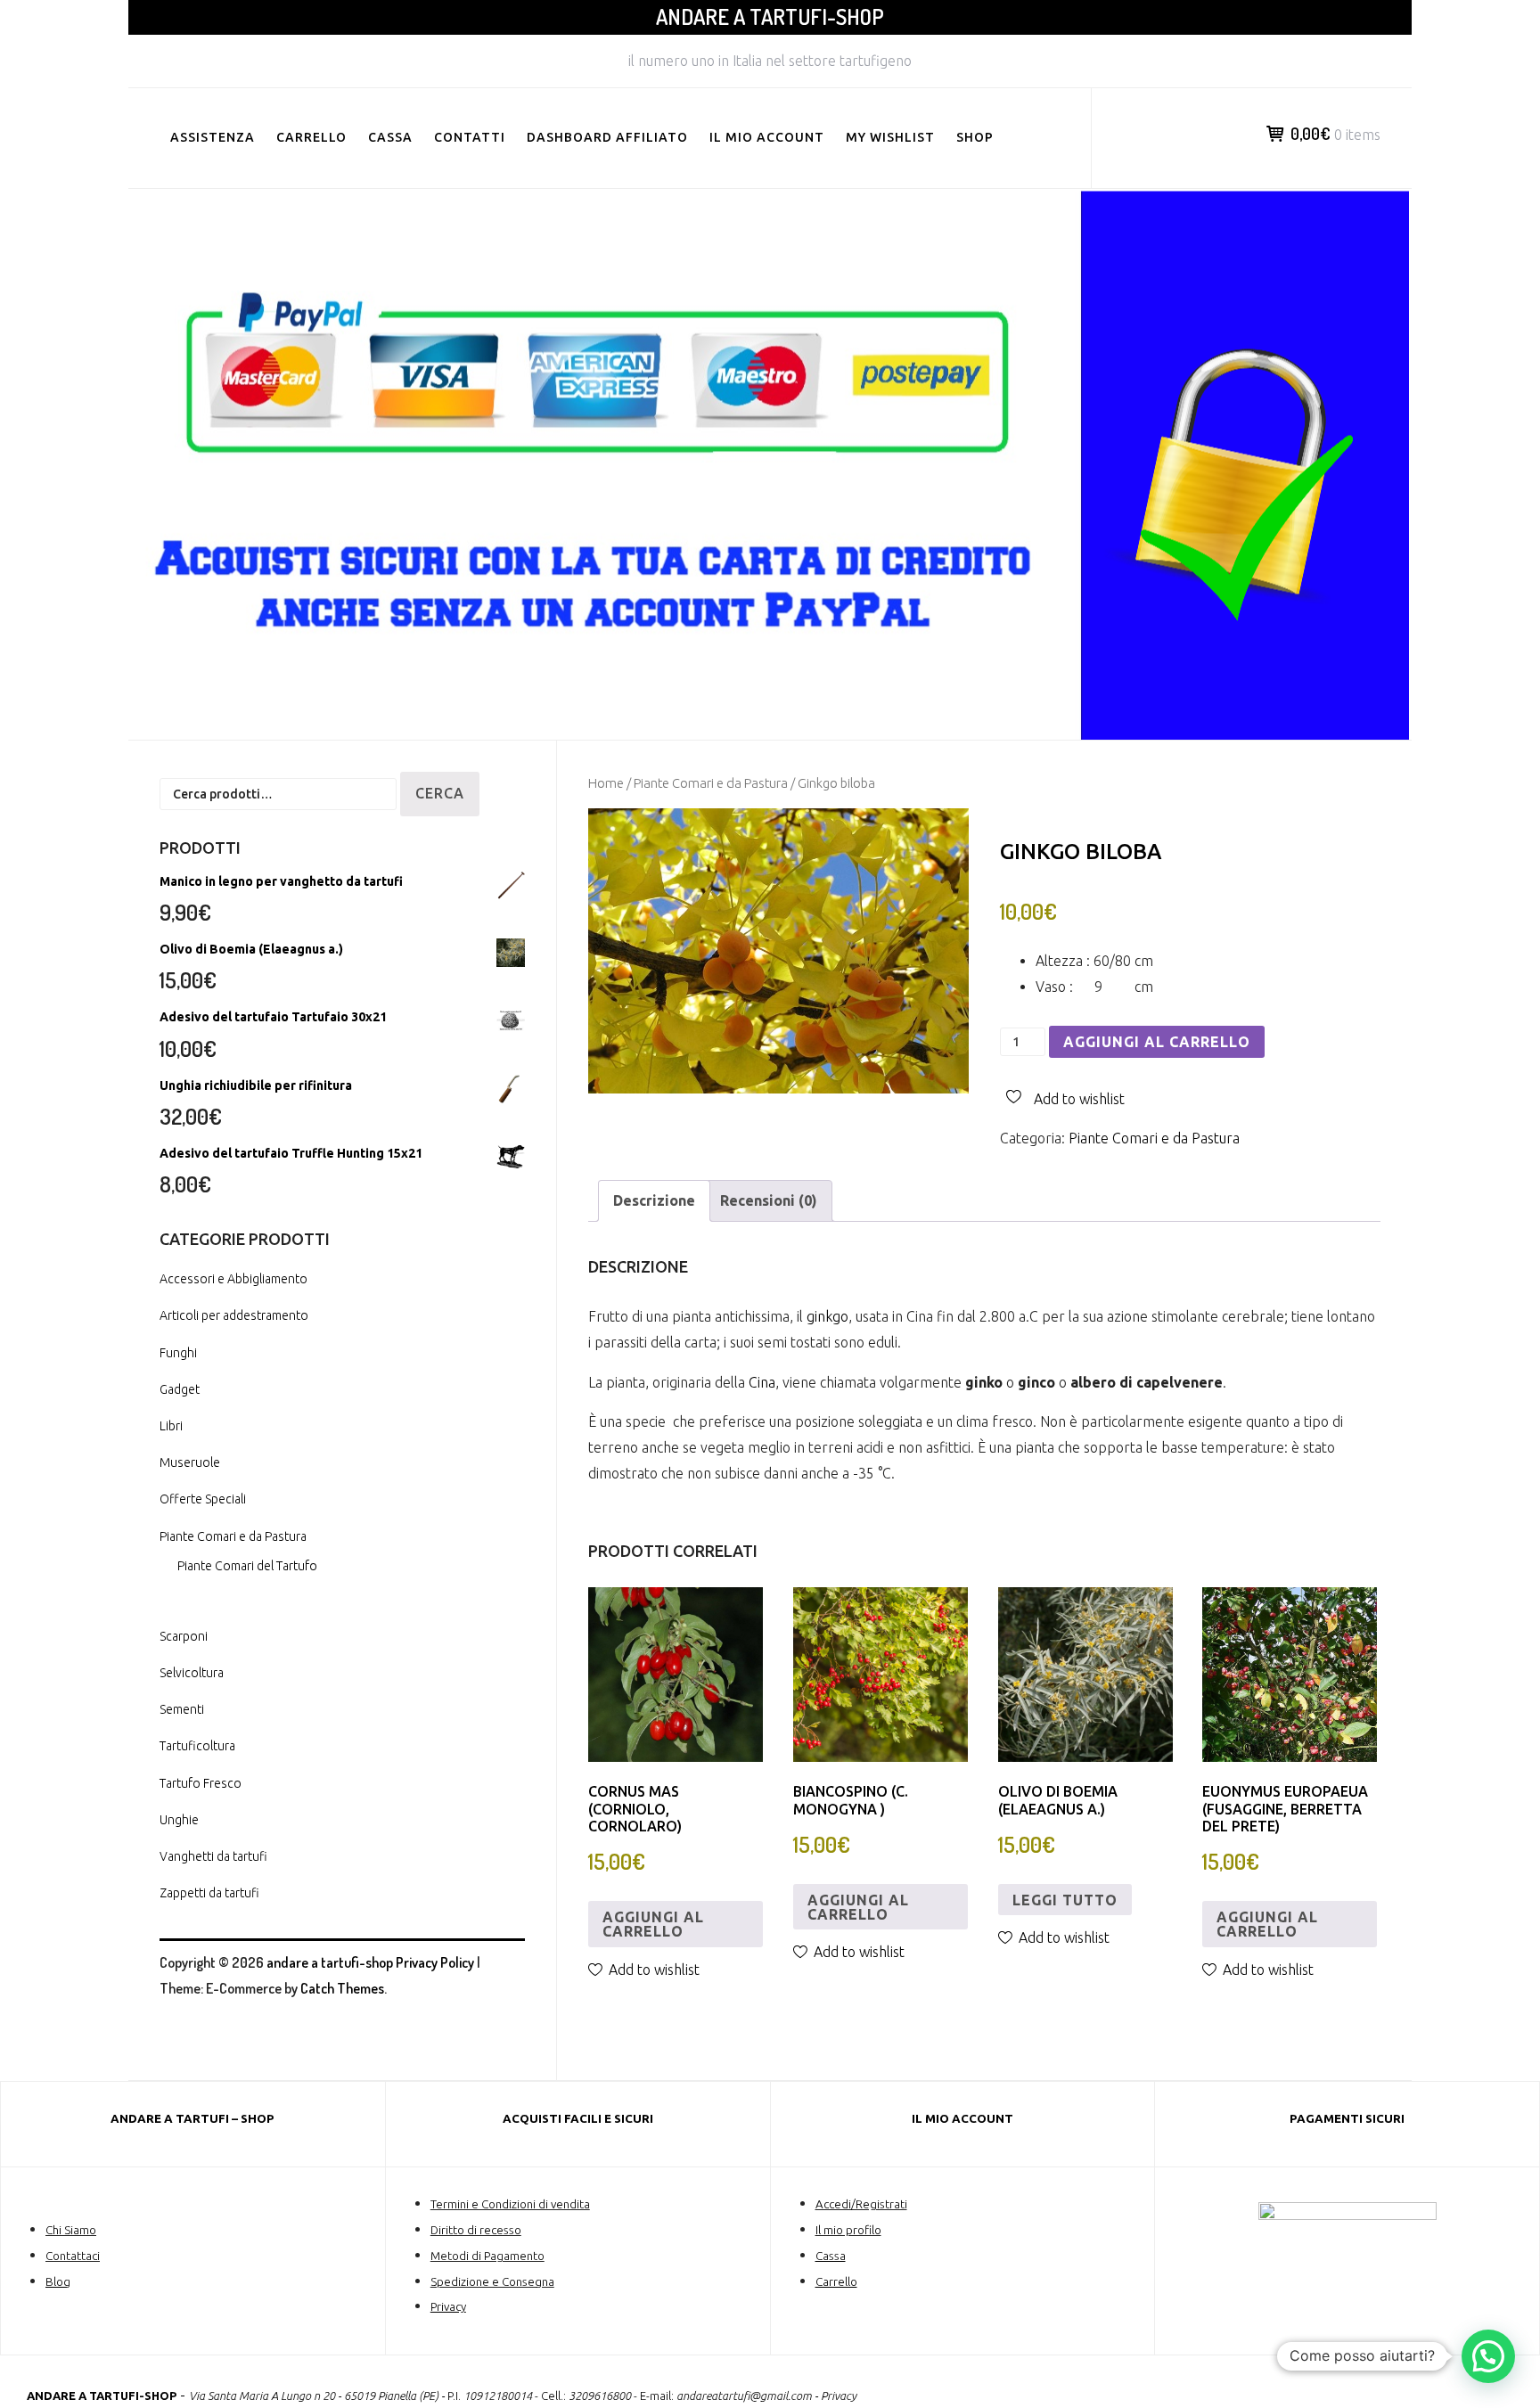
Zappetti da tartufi (209, 1893)
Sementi (182, 1709)
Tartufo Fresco (201, 1783)
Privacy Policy (435, 1962)
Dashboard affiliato (607, 137)
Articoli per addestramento (234, 1315)
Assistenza (213, 137)
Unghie (179, 1820)
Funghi (178, 1353)
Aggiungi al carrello (1157, 1042)
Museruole (190, 1462)
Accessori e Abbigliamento (233, 1279)
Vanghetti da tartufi (213, 1856)
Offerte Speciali (203, 1499)
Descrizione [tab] (654, 1200)
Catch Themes (342, 1988)
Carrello (311, 137)
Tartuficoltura (197, 1746)
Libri (171, 1426)
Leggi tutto (1065, 1900)
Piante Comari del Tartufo (247, 1566)
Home (606, 783)
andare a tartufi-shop (770, 16)
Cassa (390, 137)
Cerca (440, 793)
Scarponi (184, 1636)
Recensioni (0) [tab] (769, 1200)
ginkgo (827, 1316)
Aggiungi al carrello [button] (653, 1924)
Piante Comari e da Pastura (711, 783)
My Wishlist (890, 137)
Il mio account (767, 137)
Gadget (180, 1389)
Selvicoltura (192, 1673)
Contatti (470, 137)
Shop (975, 137)
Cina (762, 1382)
